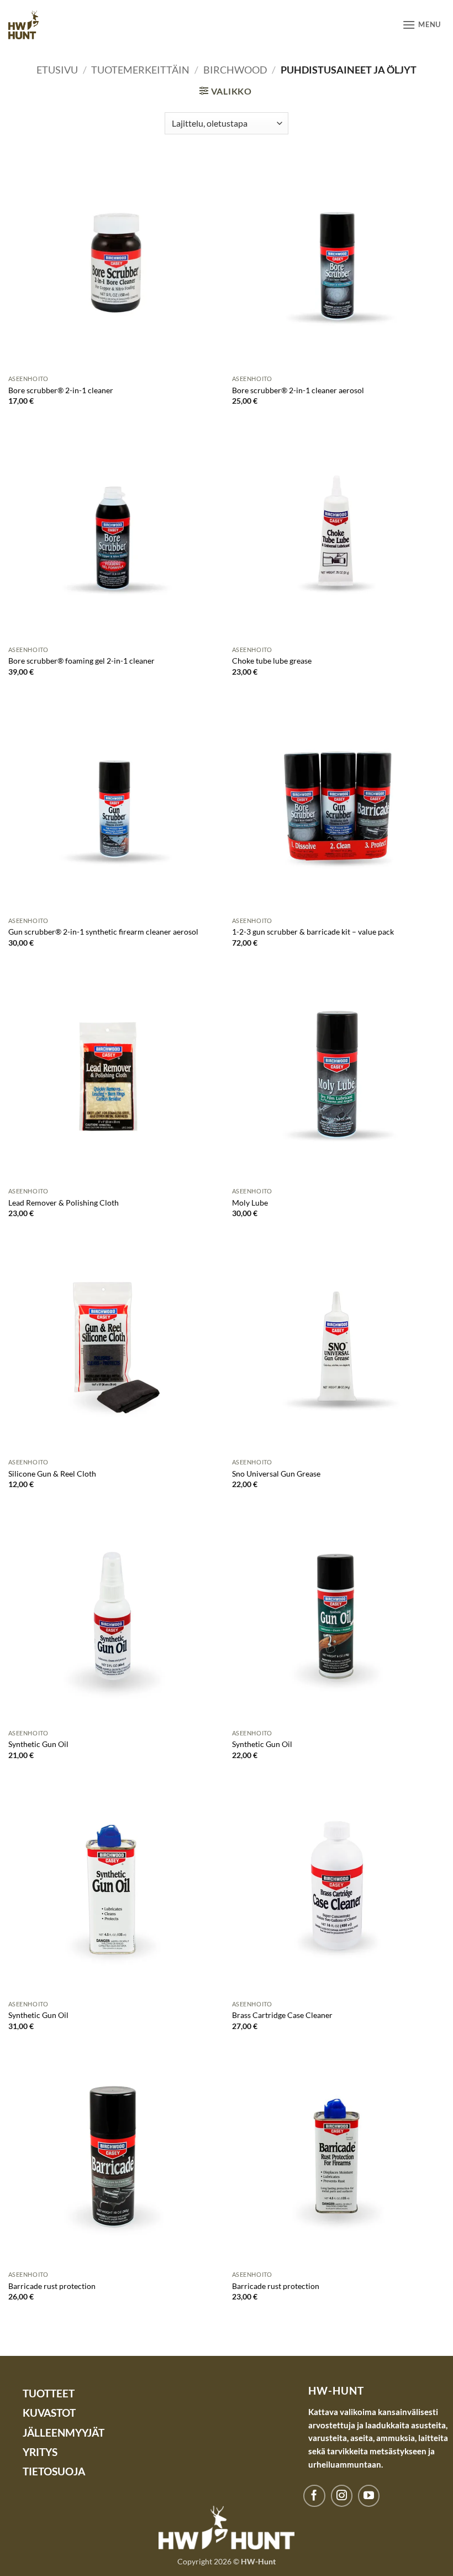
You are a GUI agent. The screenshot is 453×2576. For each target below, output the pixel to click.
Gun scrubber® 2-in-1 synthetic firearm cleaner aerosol (103, 932)
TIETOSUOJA (54, 2471)
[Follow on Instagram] (342, 2496)
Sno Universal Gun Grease (276, 1474)
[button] (422, 25)
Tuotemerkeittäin (140, 70)
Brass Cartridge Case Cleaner (282, 2015)
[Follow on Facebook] (314, 2496)
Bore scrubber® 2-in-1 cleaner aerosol (298, 390)
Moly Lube (250, 1203)
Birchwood (235, 70)
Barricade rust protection (52, 2286)
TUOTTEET (49, 2393)
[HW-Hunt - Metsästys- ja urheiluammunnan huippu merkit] (23, 25)
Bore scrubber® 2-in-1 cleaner (61, 390)
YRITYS (40, 2452)
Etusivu (57, 70)
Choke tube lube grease (272, 661)
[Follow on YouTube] (369, 2496)
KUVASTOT (49, 2413)
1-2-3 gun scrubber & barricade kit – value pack (313, 932)
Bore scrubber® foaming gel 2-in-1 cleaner (81, 661)
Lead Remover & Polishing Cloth (64, 1203)
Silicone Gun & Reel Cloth (52, 1474)
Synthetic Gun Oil (38, 1744)
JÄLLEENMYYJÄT (64, 2432)
